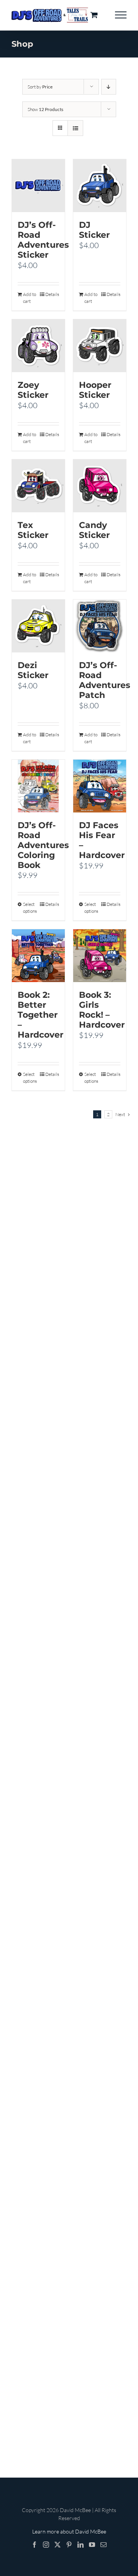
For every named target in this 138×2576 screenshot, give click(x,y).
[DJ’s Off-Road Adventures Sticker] (38, 186)
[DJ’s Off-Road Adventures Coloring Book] (38, 786)
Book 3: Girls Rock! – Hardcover (102, 1010)
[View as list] (75, 128)
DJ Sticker (94, 230)
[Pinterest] (69, 2545)
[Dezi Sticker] (38, 626)
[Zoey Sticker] (38, 346)
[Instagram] (46, 2545)
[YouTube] (92, 2545)
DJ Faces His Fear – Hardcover (102, 840)
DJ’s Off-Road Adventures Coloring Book (43, 845)
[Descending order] (109, 87)
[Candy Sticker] (100, 486)
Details (52, 294)
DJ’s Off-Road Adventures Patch (105, 680)
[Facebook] (34, 2545)
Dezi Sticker (33, 670)
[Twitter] (58, 2545)
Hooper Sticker (95, 390)
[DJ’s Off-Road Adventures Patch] (100, 626)
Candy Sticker (94, 530)
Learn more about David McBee (69, 2531)
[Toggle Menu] (121, 15)
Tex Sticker (33, 530)
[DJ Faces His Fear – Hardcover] (100, 786)
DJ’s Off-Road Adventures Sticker (43, 240)
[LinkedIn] (80, 2545)
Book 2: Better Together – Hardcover (40, 1015)
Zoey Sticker (33, 390)
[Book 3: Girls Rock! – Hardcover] (100, 956)
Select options (30, 908)
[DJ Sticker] (100, 186)
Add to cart (30, 298)
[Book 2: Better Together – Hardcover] (38, 956)
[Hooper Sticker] (100, 346)
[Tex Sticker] (38, 486)
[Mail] (103, 2545)
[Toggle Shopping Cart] (94, 15)
